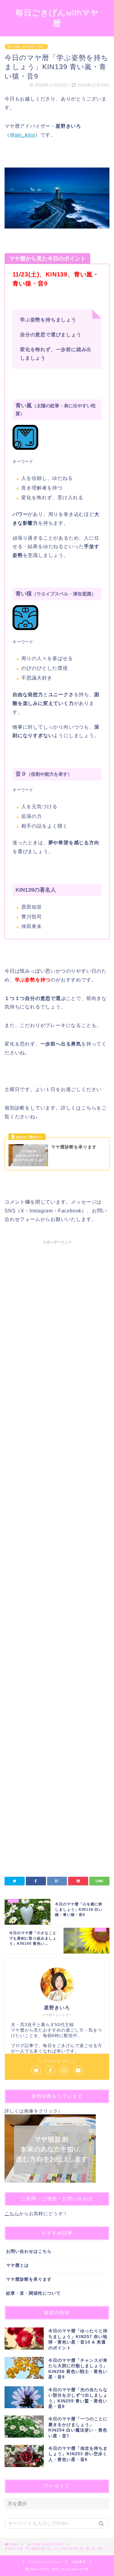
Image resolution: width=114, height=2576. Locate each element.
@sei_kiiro (22, 135)
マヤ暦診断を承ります (29, 2279)
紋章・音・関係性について (33, 2293)
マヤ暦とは (17, 2265)
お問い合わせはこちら (29, 2251)
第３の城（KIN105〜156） (26, 47)
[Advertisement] (57, 1493)
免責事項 (79, 2562)
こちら (12, 2213)
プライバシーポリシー (45, 2562)
